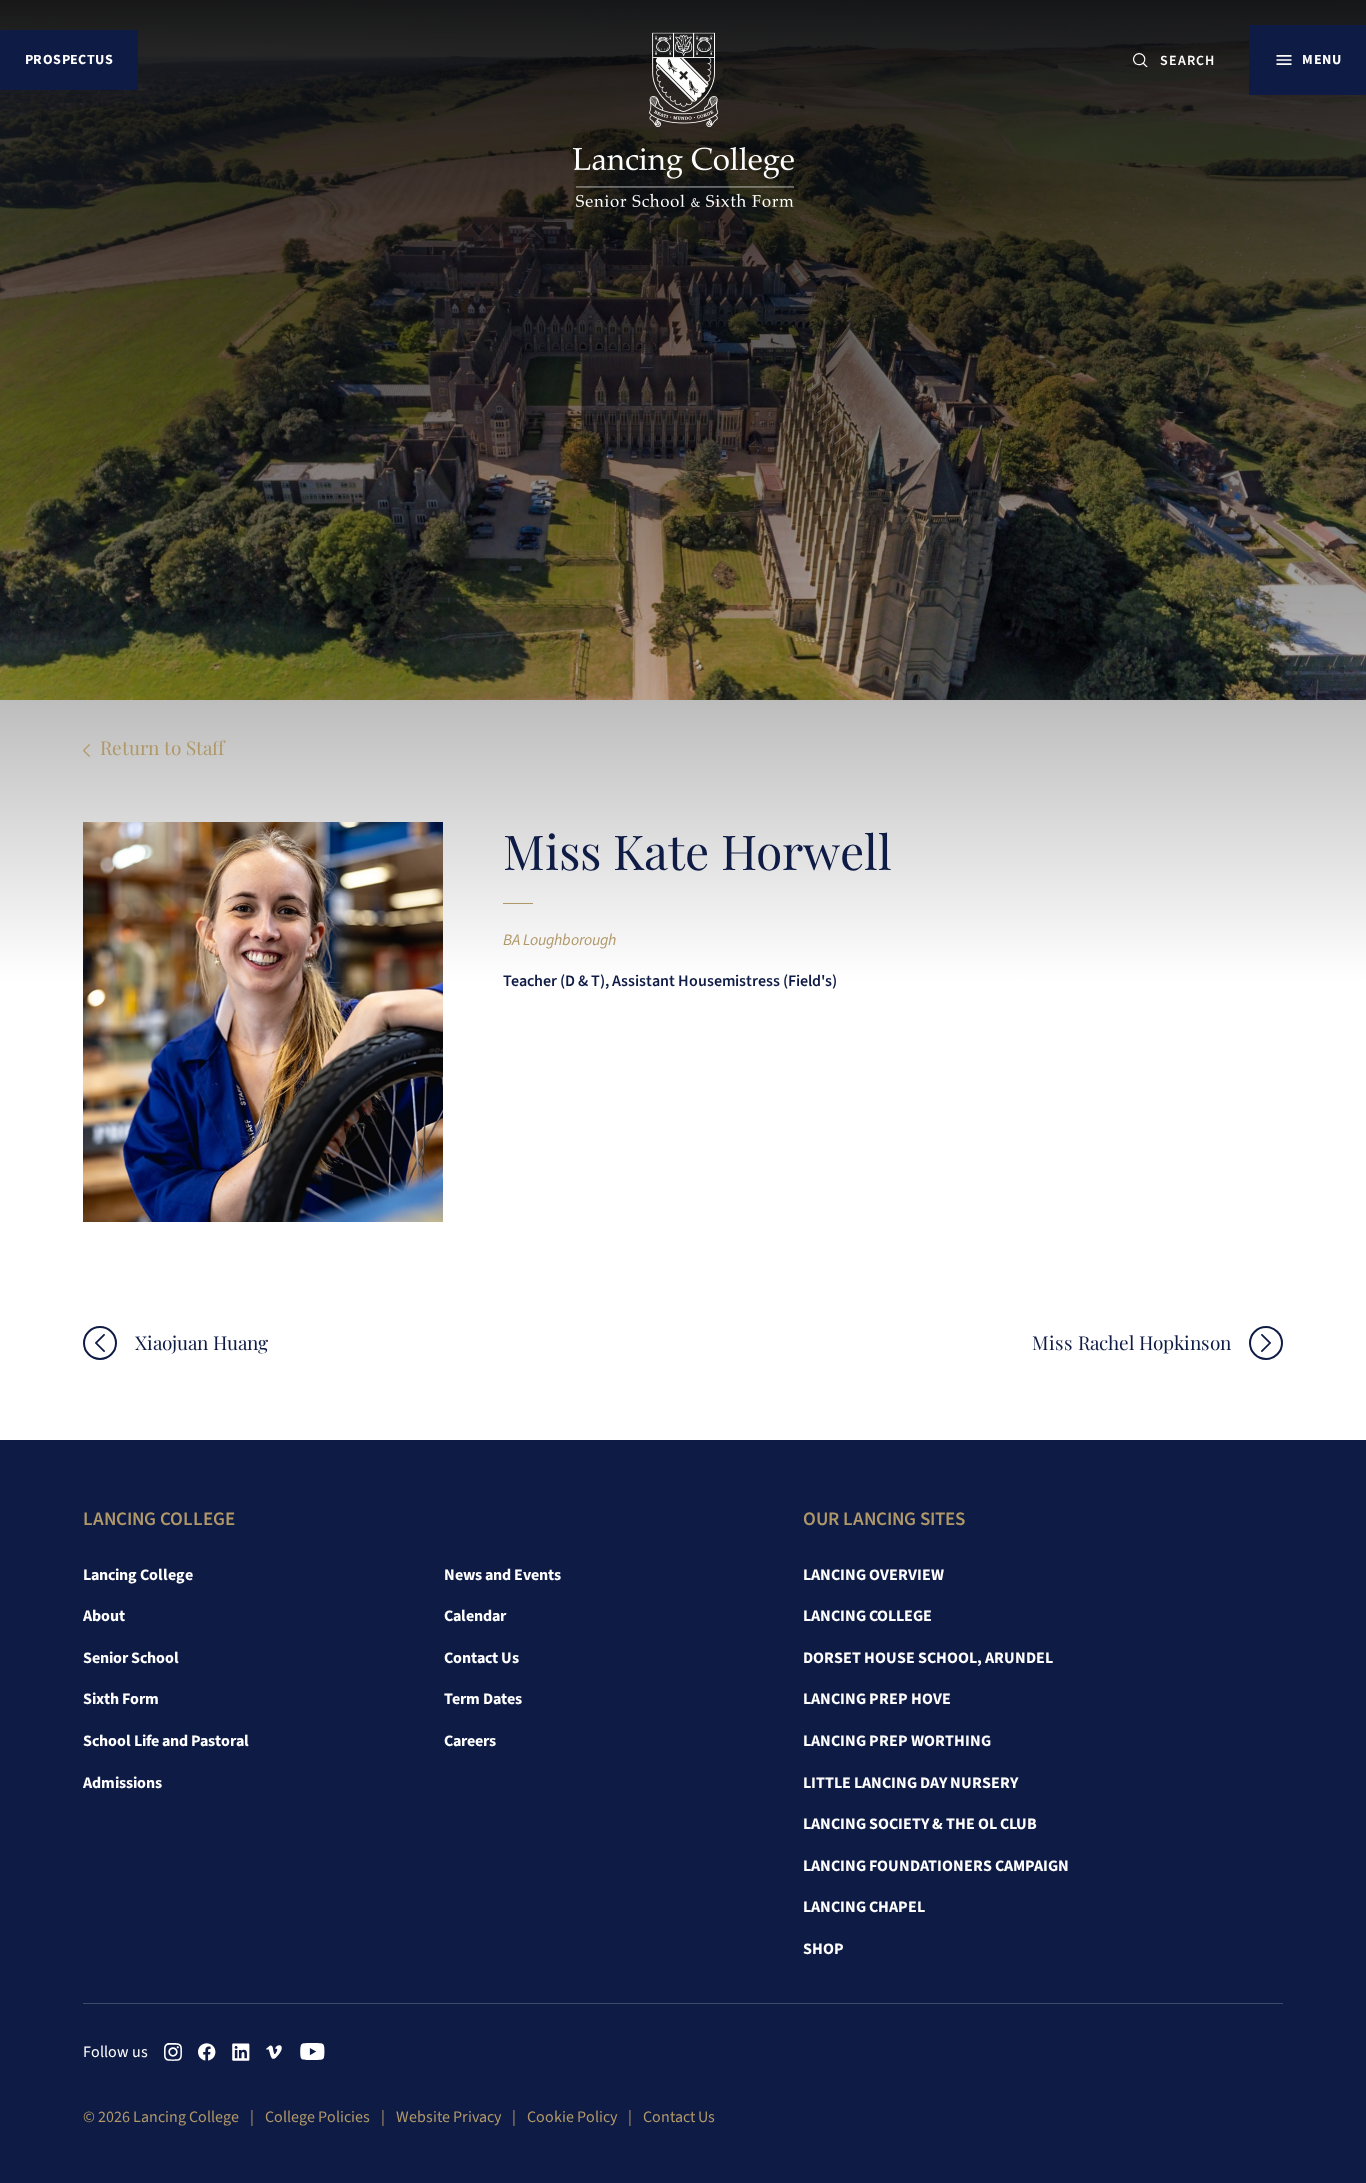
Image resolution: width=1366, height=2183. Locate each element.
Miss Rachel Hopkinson (1131, 1342)
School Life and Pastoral (166, 1741)
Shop (823, 1949)
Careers (470, 1741)
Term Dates (483, 1699)
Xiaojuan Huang (201, 1342)
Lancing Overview (873, 1575)
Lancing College (138, 1575)
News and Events (502, 1575)
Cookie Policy (572, 2117)
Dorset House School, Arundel (928, 1658)
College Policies (317, 2117)
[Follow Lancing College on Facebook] (207, 2052)
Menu (1321, 59)
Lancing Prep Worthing (897, 1741)
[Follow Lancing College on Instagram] (173, 2052)
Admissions (122, 1783)
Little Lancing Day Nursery (910, 1783)
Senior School (131, 1658)
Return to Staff (162, 747)
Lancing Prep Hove (877, 1699)
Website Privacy (448, 2117)
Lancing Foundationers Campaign (936, 1866)
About (104, 1616)
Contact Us (481, 1658)
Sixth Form (121, 1699)
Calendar (475, 1616)
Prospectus (69, 59)
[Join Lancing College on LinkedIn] (241, 2052)
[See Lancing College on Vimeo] (275, 2052)
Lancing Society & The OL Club (920, 1824)
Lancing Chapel (864, 1907)
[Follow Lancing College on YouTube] (309, 2052)
